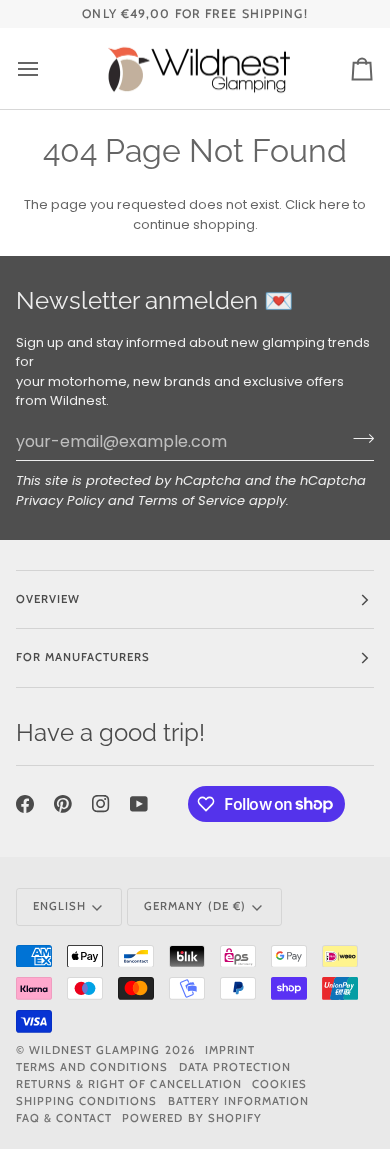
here (334, 204)
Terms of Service (191, 500)
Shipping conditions (87, 1101)
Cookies (279, 1084)
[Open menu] (46, 68)
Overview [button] (48, 599)
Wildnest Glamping (94, 1050)
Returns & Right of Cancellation (129, 1084)
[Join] (357, 439)
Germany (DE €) (194, 906)
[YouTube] (139, 804)
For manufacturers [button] (83, 657)
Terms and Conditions (92, 1067)
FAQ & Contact (64, 1118)
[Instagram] (101, 804)
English (59, 906)
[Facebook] (25, 804)
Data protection (235, 1067)
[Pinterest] (63, 804)
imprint (230, 1050)
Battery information (239, 1101)
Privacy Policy (60, 500)
